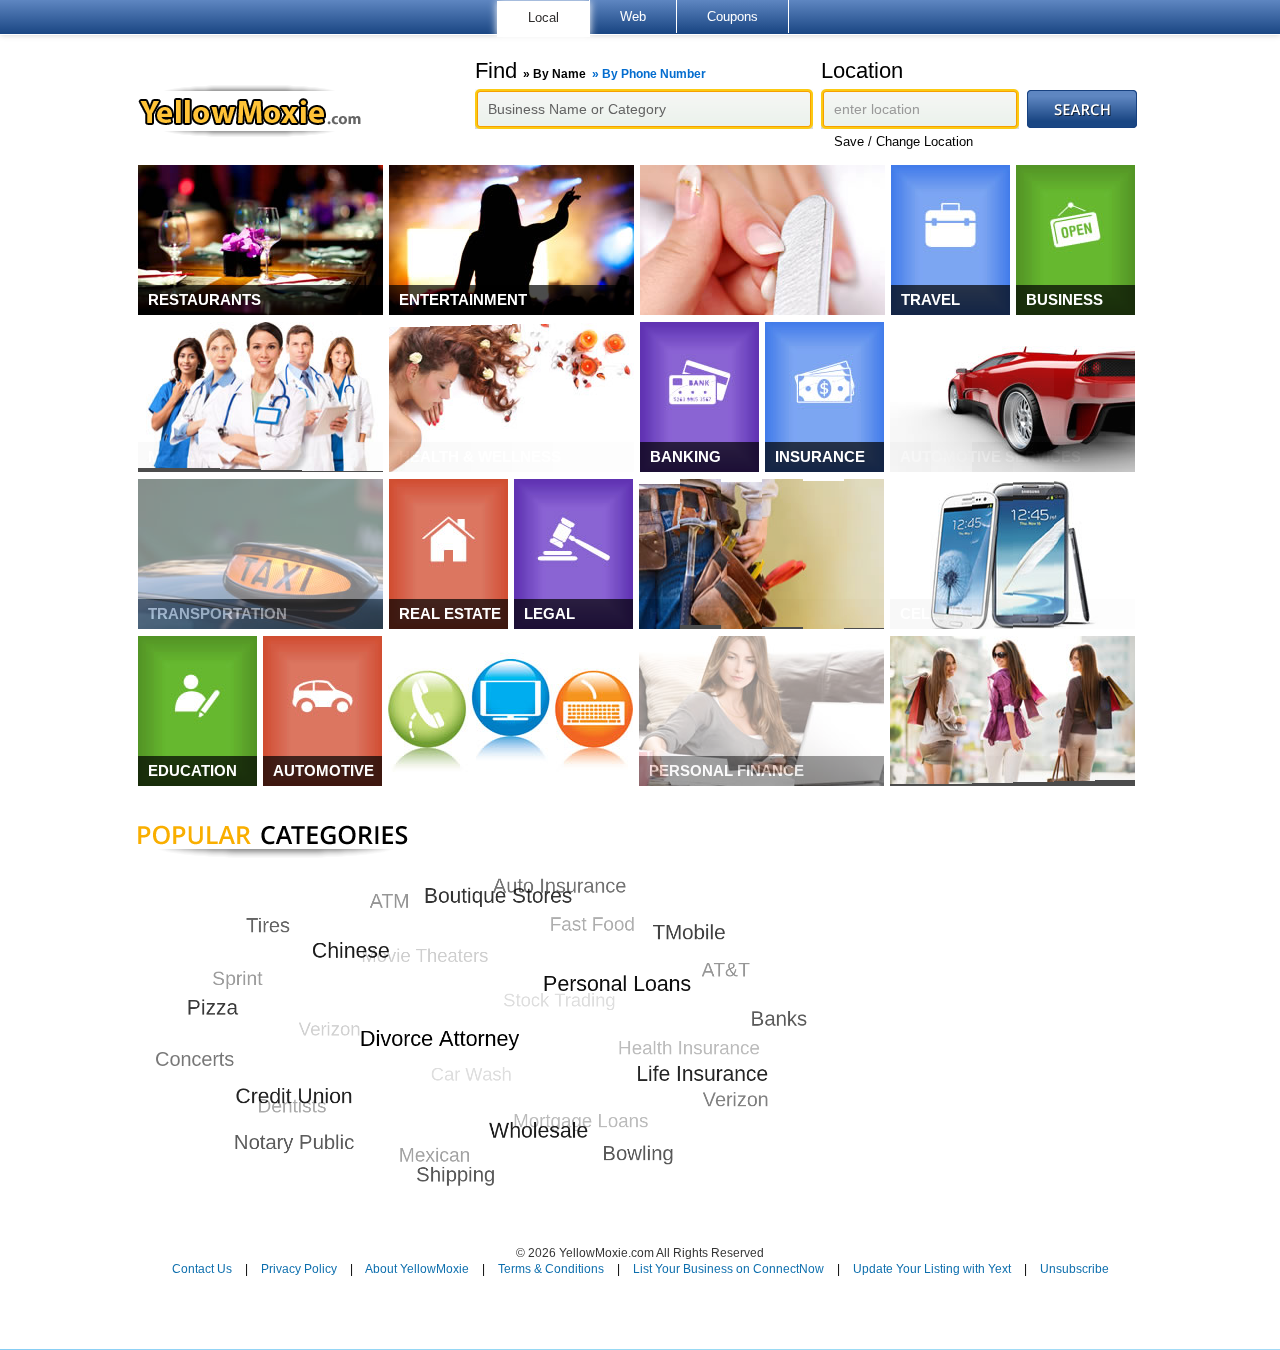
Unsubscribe (1074, 1269)
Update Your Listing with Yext (932, 1269)
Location (862, 71)
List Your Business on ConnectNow (728, 1269)
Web (633, 16)
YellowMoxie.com (259, 111)
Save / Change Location (903, 141)
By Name (559, 74)
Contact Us (202, 1269)
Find (590, 71)
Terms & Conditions (551, 1269)
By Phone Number (654, 74)
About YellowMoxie (417, 1269)
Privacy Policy (299, 1269)
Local (543, 17)
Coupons (732, 16)
